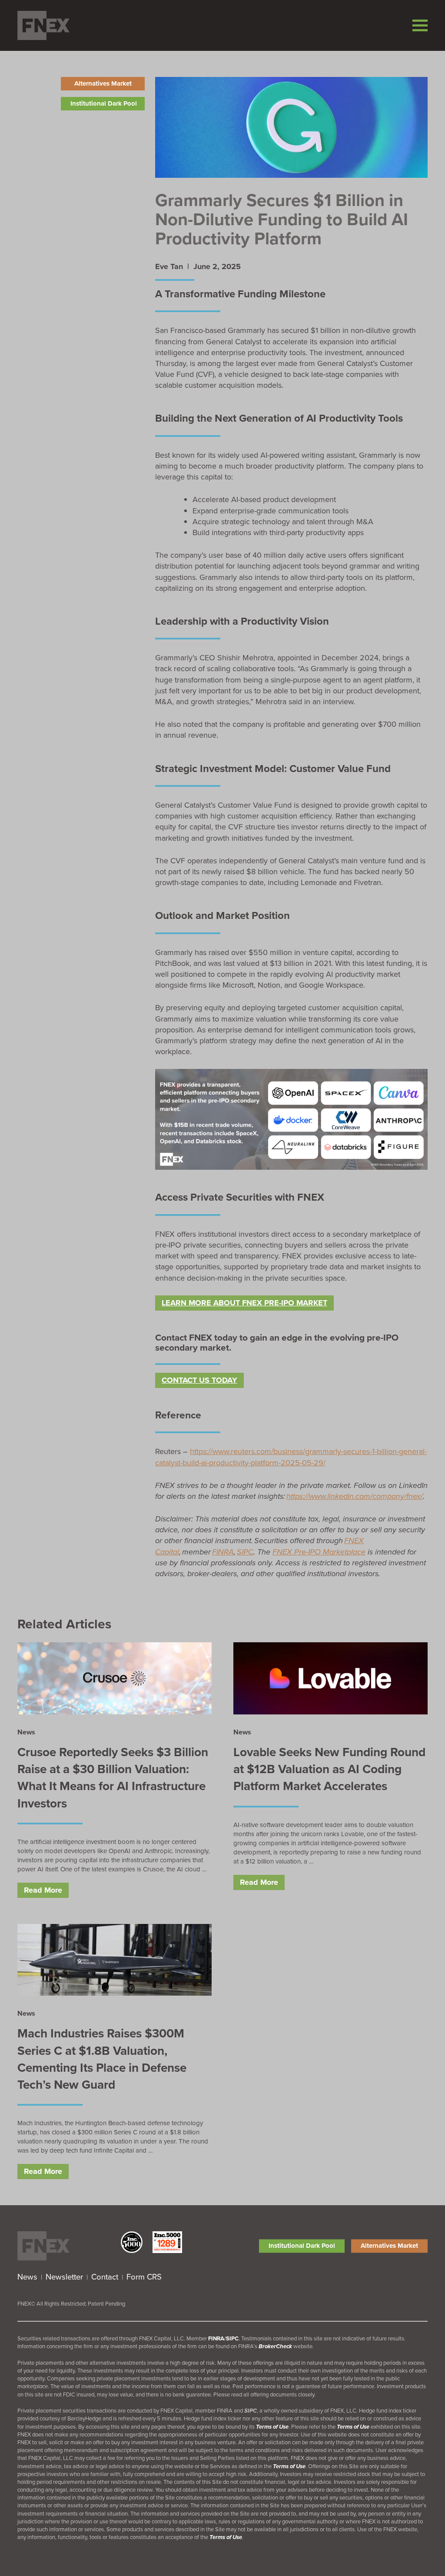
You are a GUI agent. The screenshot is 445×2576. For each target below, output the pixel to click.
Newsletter (64, 2277)
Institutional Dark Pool (104, 103)
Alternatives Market (103, 83)
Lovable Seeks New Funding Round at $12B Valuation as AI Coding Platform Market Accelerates (329, 1769)
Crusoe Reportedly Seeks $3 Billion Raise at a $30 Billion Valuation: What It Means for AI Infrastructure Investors (113, 1778)
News (27, 2277)
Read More (43, 1890)
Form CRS (144, 2277)
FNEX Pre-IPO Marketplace (319, 1552)
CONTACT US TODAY (199, 1380)
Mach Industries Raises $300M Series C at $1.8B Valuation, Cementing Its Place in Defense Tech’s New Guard (102, 2059)
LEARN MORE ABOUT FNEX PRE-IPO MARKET (244, 1303)
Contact (105, 2277)
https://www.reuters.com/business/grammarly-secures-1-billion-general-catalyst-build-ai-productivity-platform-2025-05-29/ (291, 1457)
